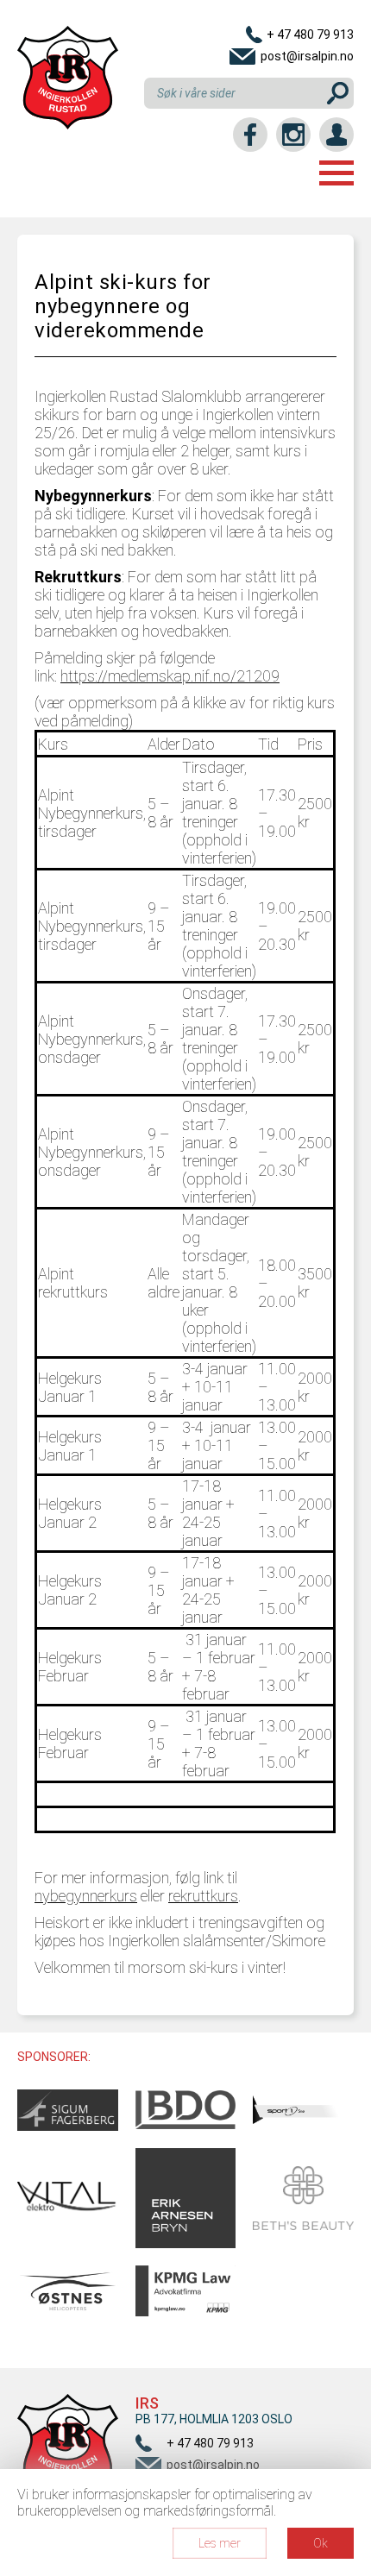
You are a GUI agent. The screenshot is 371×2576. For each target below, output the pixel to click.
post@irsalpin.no (307, 56)
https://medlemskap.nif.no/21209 (170, 676)
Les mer (220, 2543)
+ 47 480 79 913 (310, 35)
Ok (321, 2543)
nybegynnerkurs (86, 1896)
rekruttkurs (203, 1896)
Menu (336, 173)
